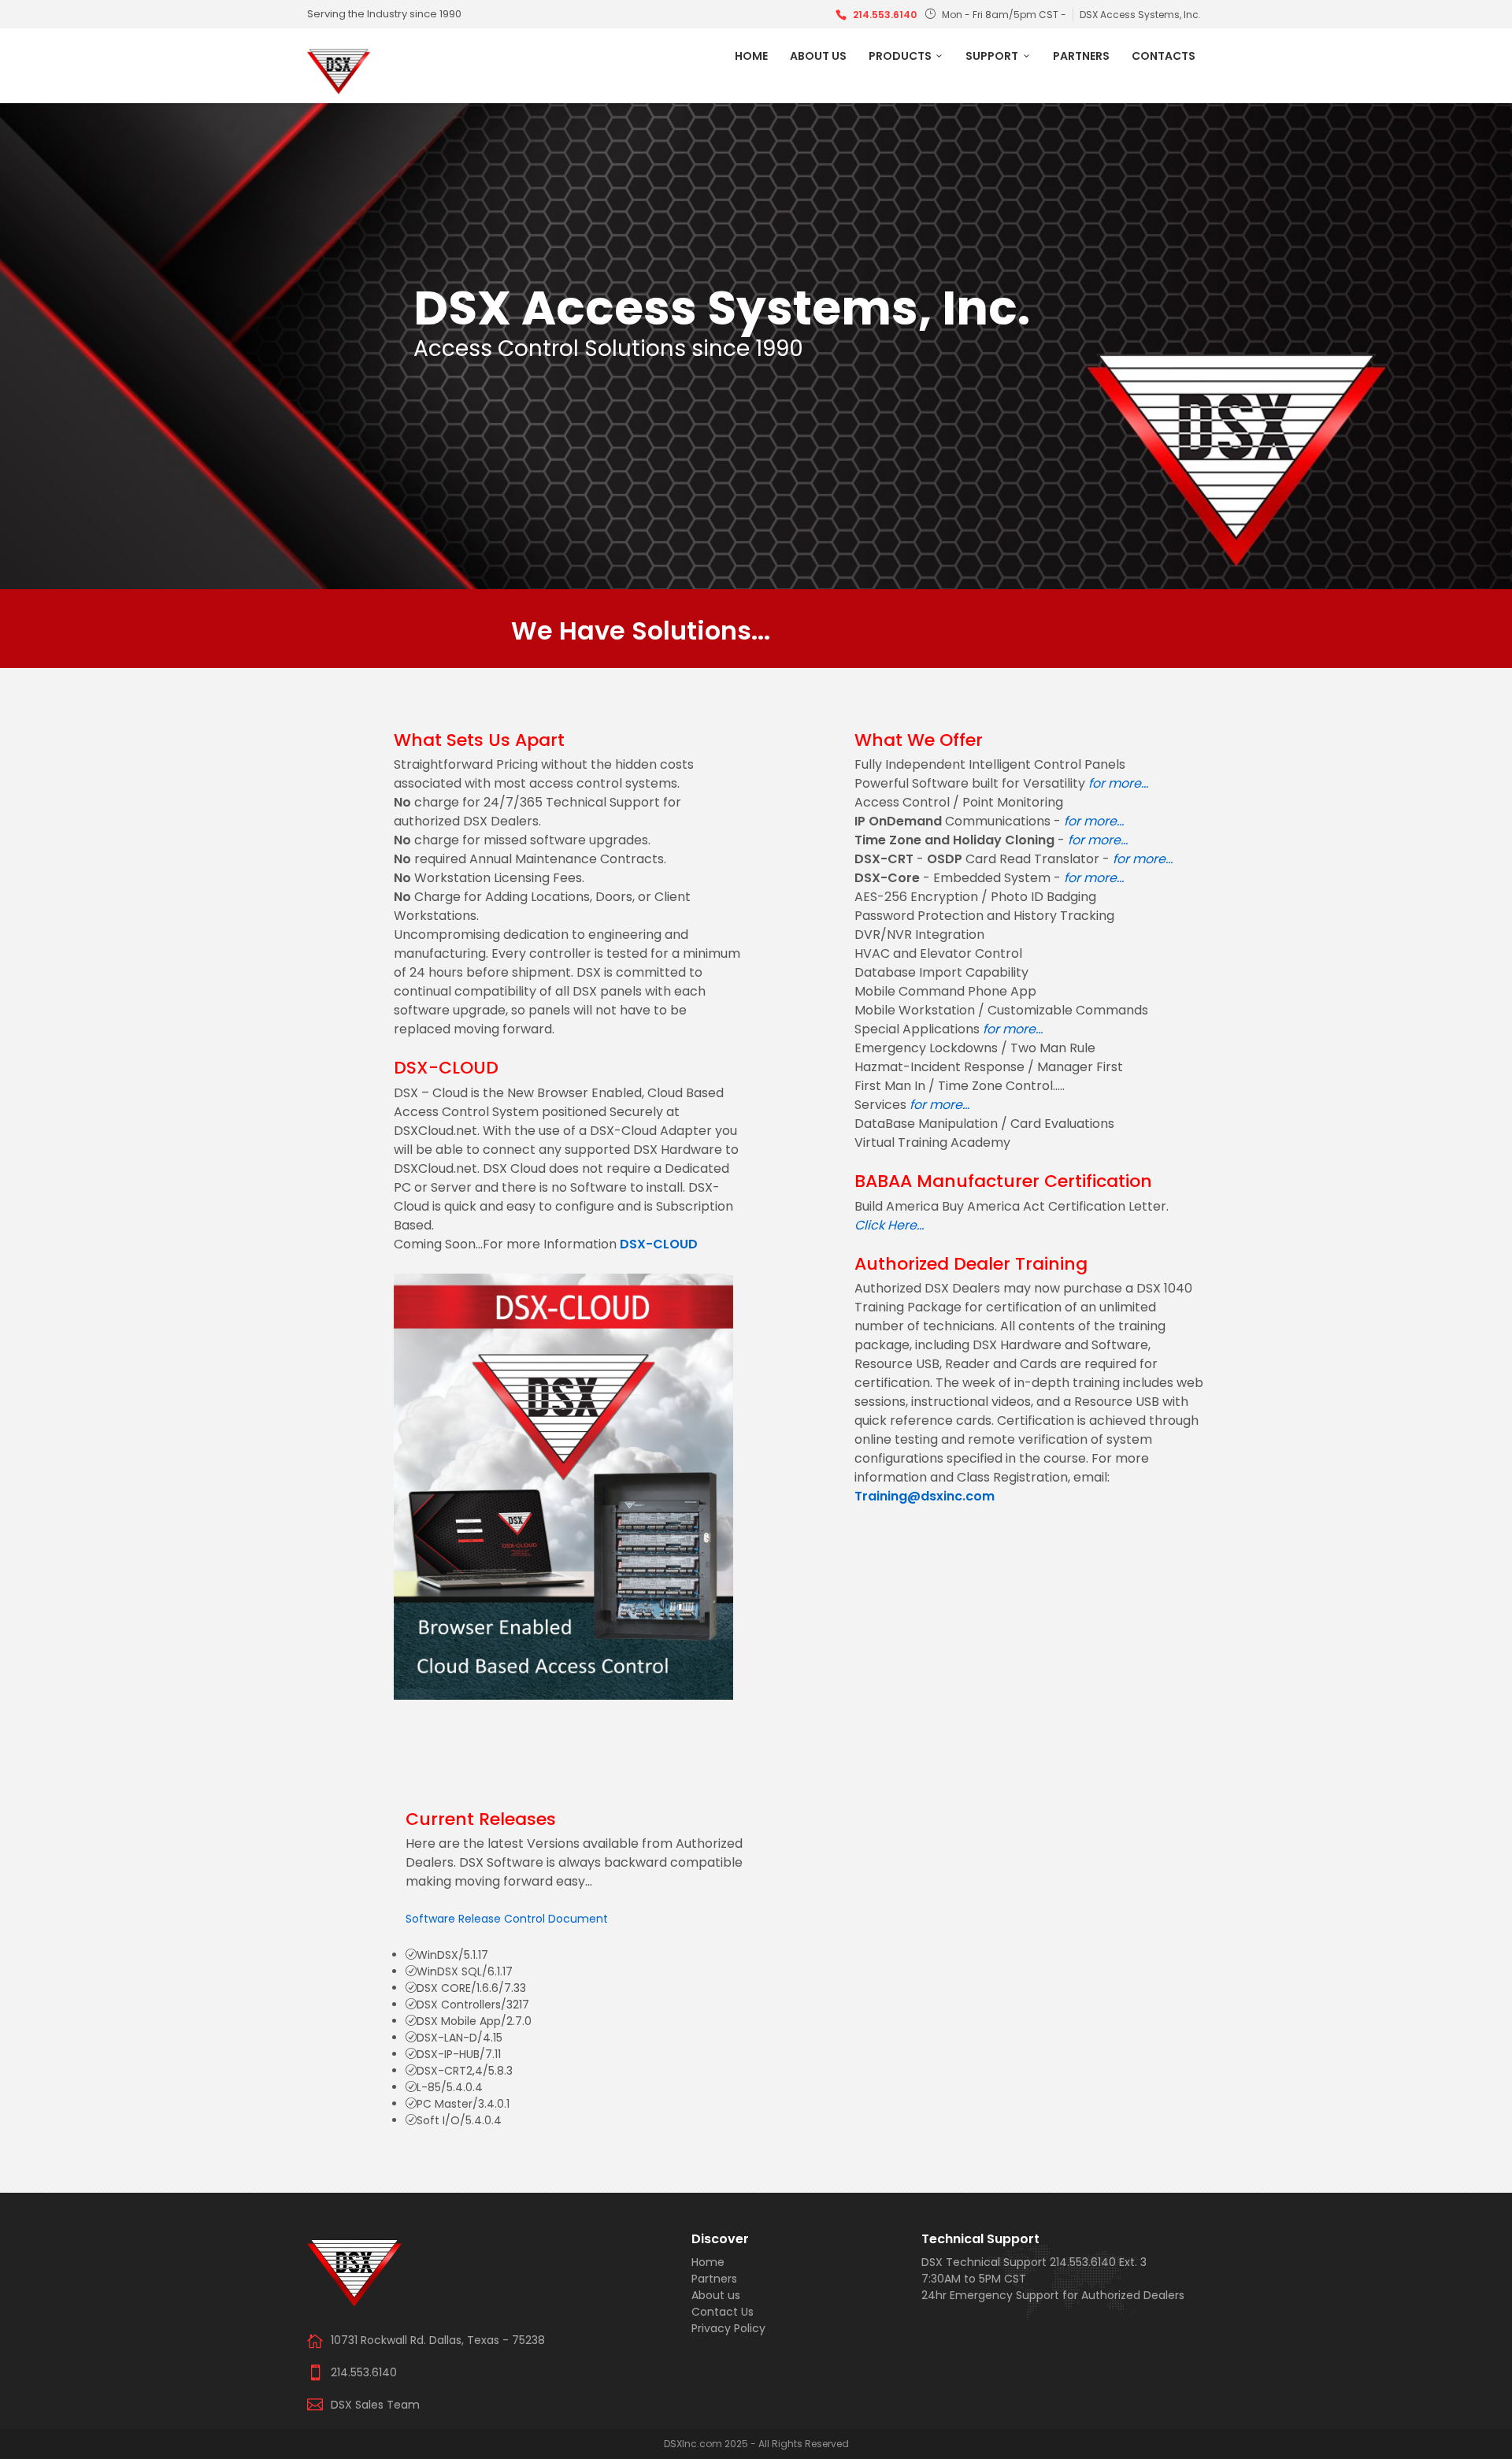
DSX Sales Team (375, 2405)
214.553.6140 (885, 15)
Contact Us (723, 2312)
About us (818, 56)
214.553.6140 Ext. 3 (1098, 2262)
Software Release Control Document (507, 1919)
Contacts (1164, 56)
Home (751, 56)
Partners (1081, 56)
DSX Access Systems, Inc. (1140, 15)
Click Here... (889, 1225)
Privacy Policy (728, 2328)
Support (992, 56)
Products (900, 56)
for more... (1118, 783)
